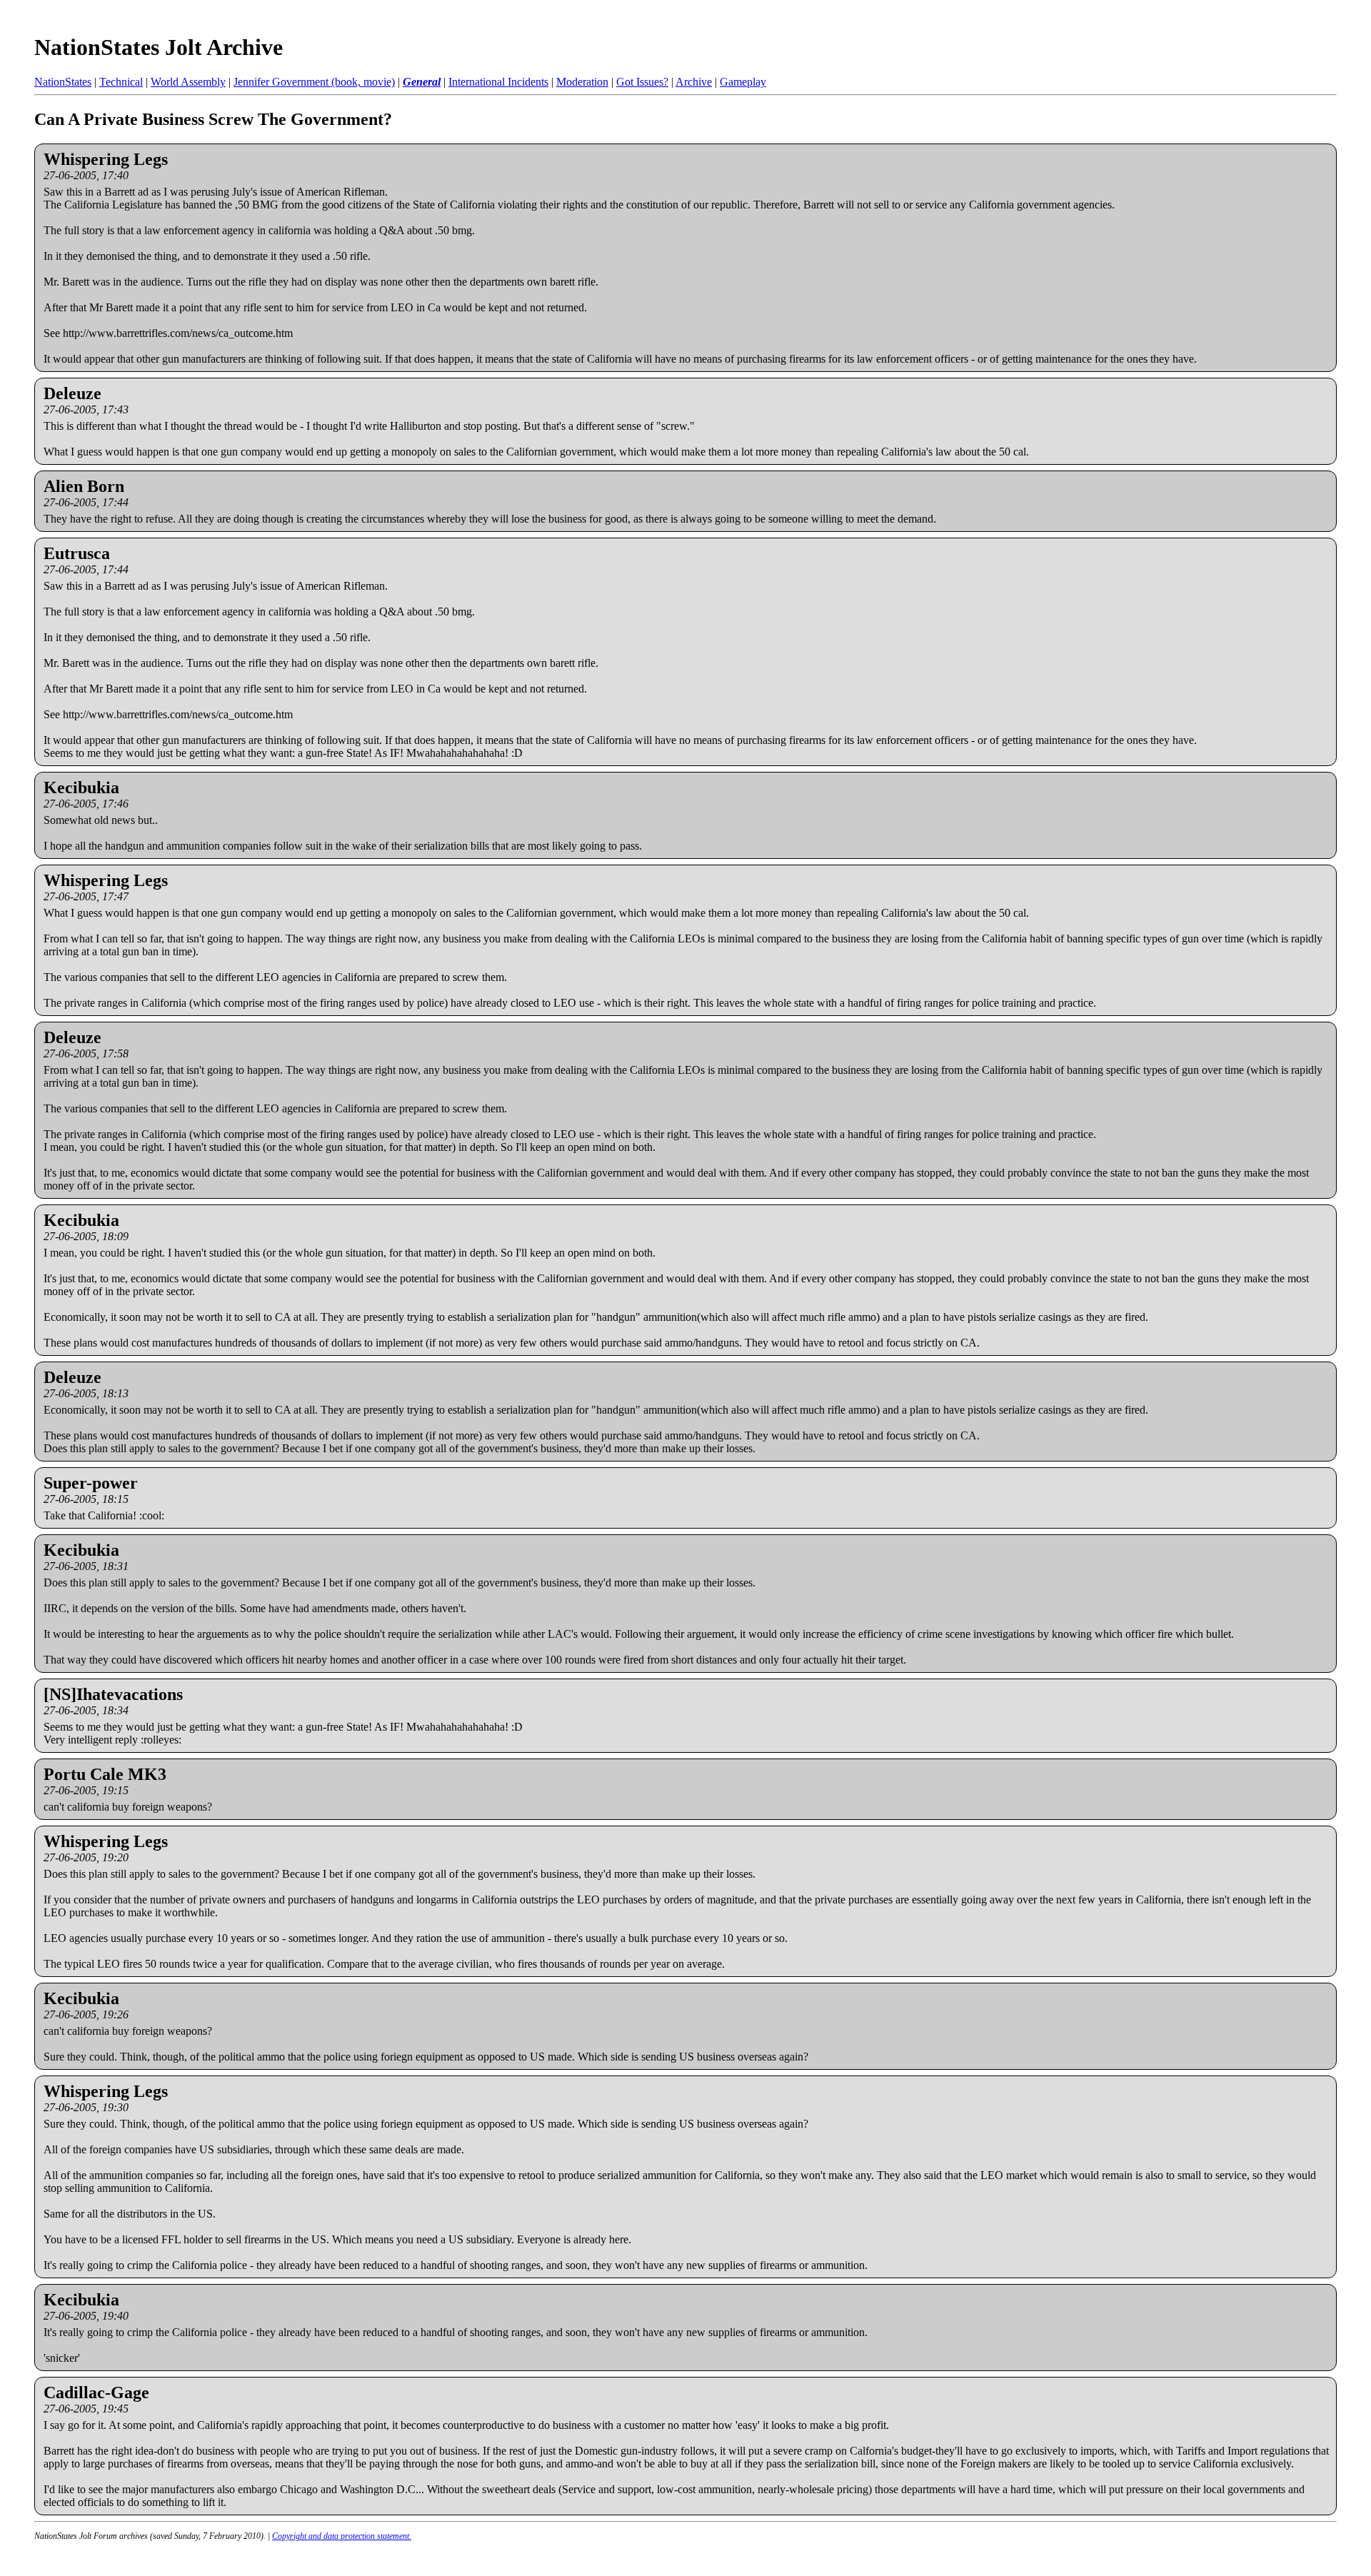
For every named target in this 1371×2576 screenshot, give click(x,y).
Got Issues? (642, 82)
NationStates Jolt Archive (159, 47)
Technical (121, 82)
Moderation (582, 82)
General (422, 82)
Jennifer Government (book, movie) (314, 82)
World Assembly (188, 82)
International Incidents (498, 82)
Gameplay (743, 82)
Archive (694, 82)
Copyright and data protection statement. (342, 2536)
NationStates (63, 82)
